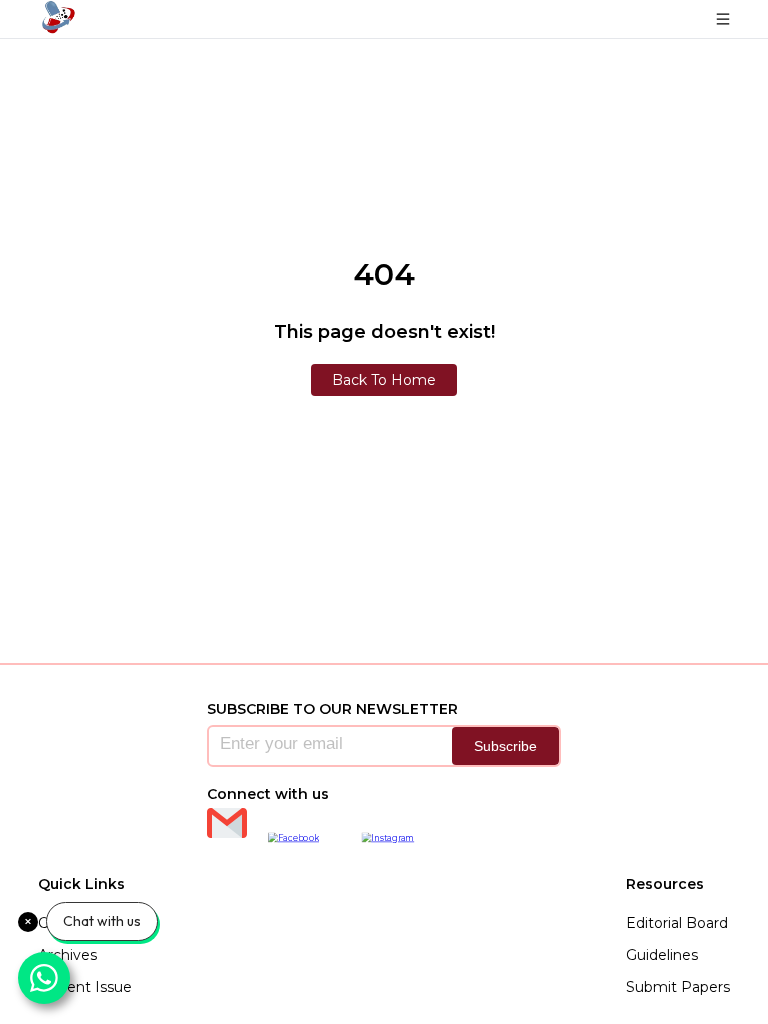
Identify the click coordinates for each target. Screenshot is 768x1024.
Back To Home (384, 380)
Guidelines (662, 955)
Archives (67, 955)
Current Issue (85, 987)
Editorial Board (677, 923)
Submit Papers (678, 987)
